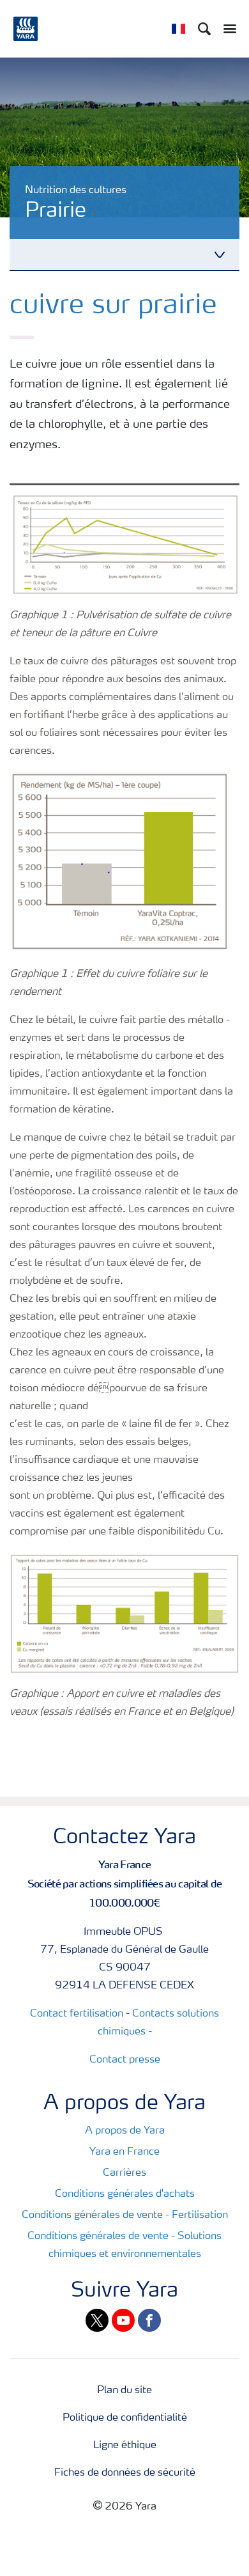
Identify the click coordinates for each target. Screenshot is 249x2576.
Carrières (124, 2173)
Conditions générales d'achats (125, 2194)
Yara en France (124, 2152)
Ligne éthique (125, 2446)
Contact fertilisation (77, 2014)
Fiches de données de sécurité (125, 2473)
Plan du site (124, 2391)
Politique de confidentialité (125, 2418)
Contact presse (125, 2060)
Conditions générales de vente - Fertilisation (125, 2215)
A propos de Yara (125, 2131)
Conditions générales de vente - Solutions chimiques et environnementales (124, 2245)
